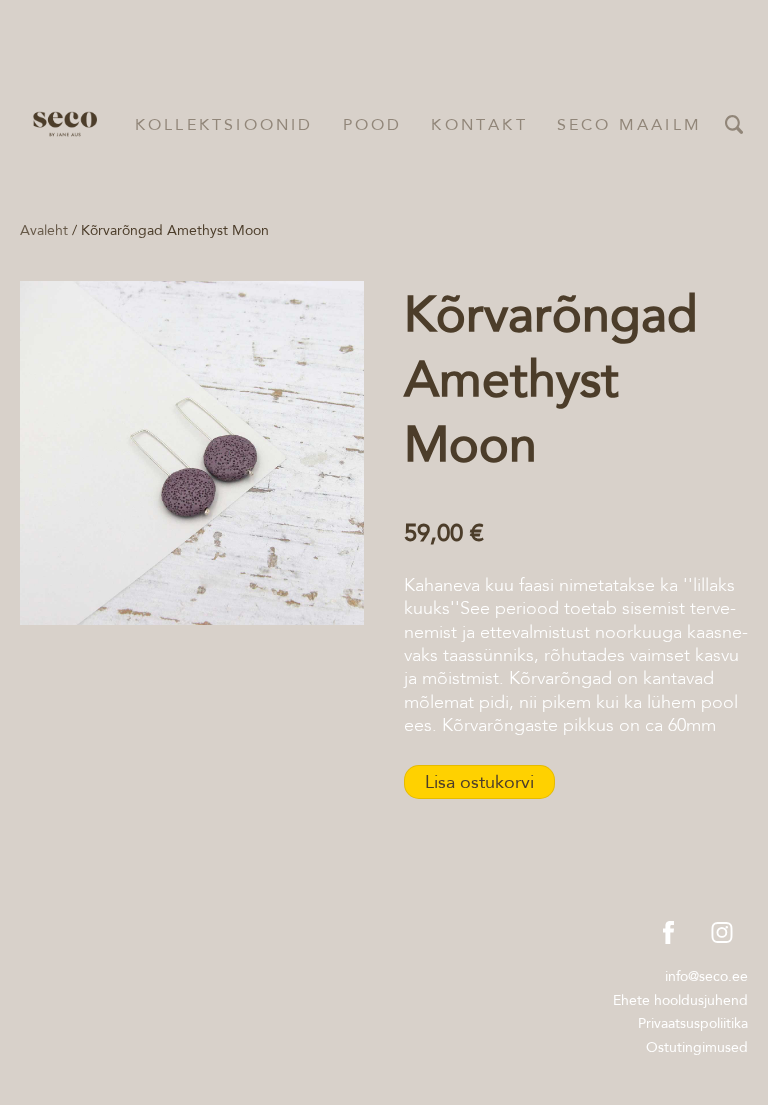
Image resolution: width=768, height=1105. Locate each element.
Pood (373, 124)
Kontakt (479, 124)
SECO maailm (629, 124)
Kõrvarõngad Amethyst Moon (175, 230)
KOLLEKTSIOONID (224, 124)
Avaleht (44, 230)
